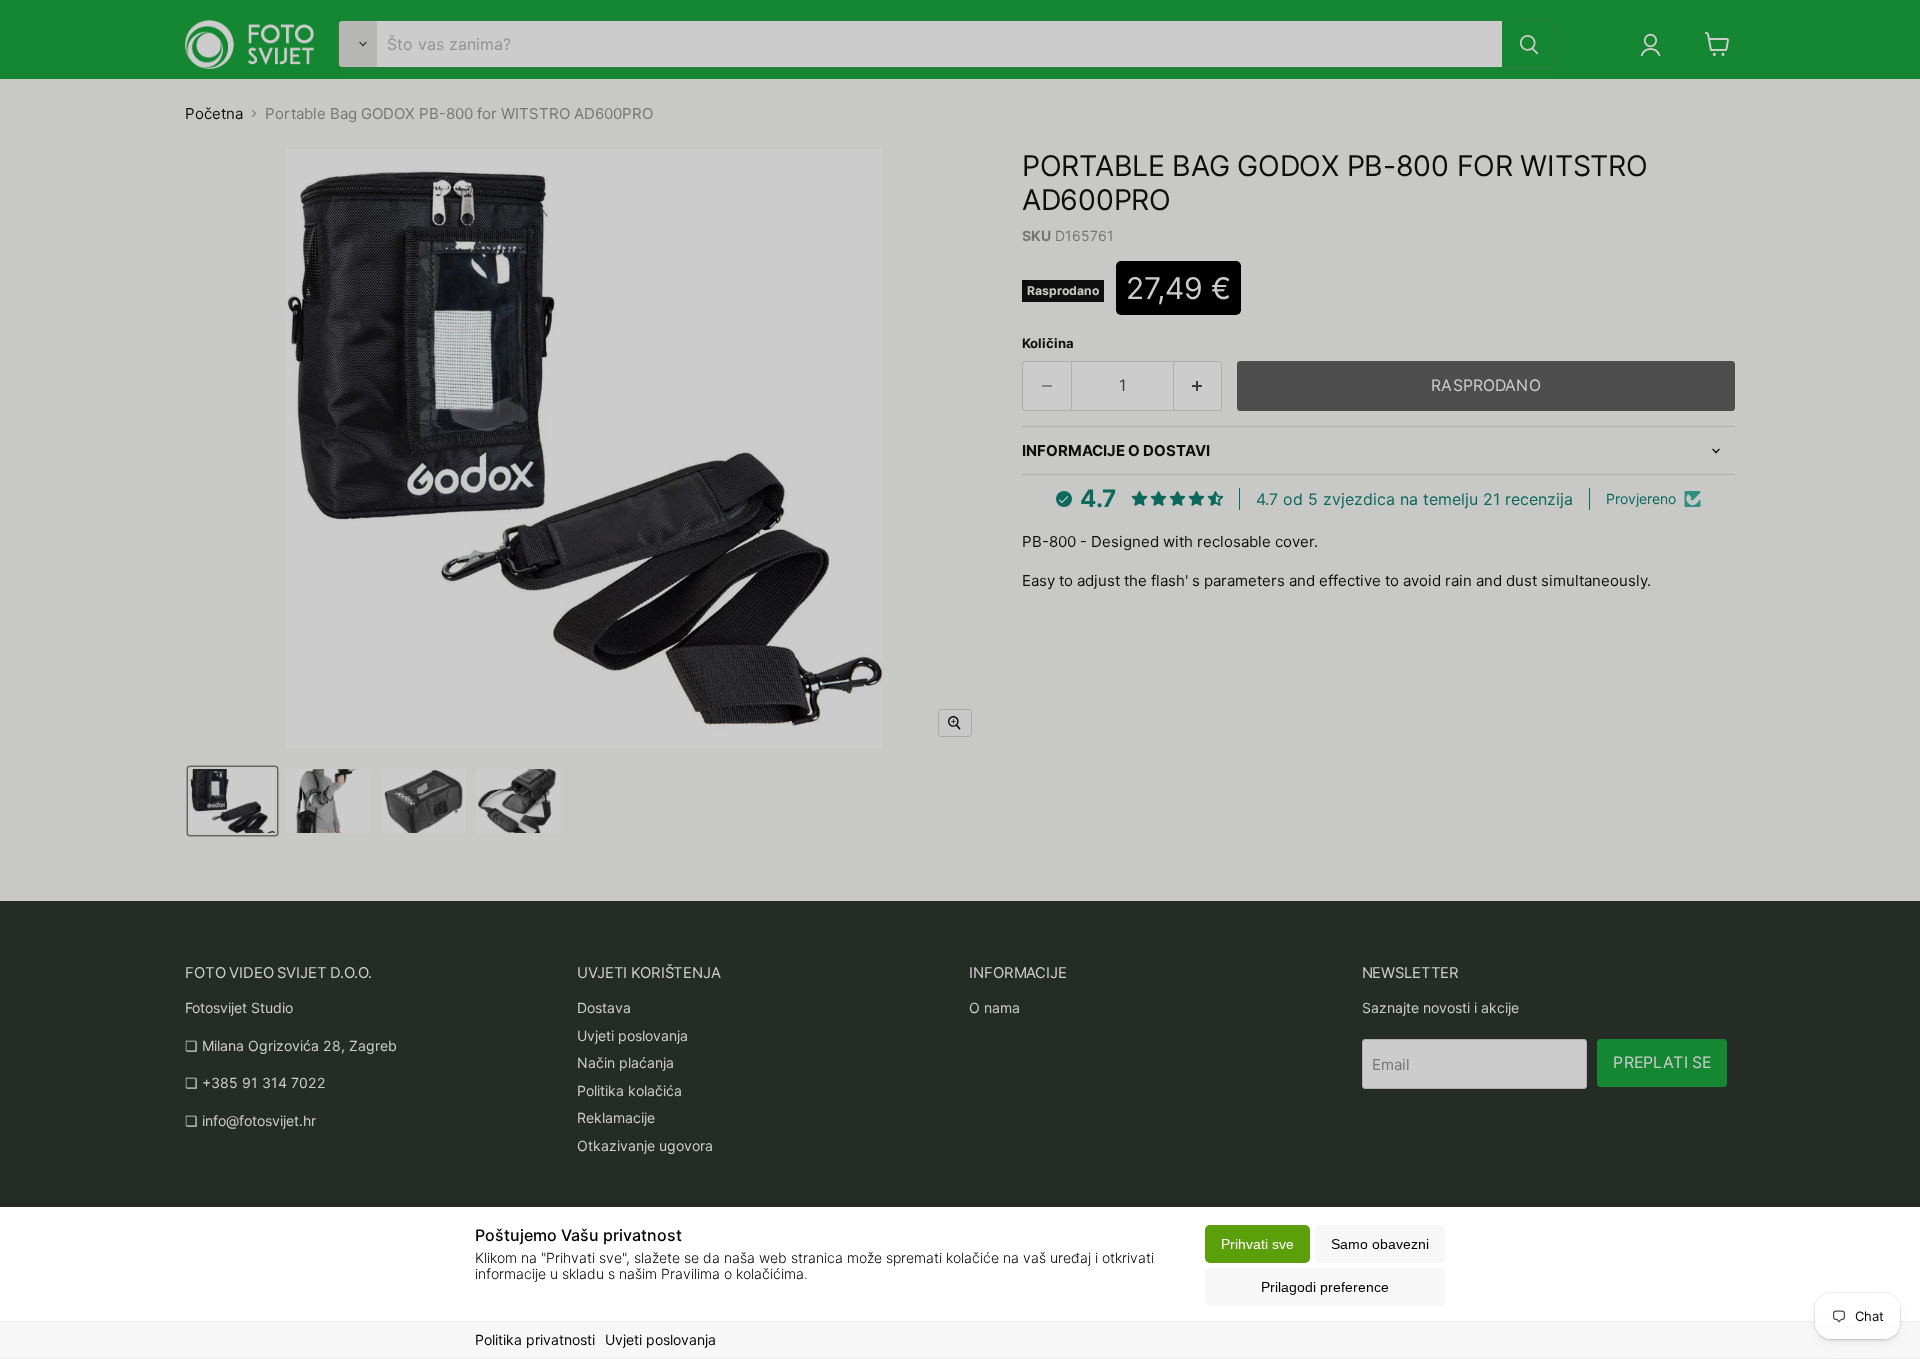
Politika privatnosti (535, 1339)
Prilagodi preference (1325, 1287)
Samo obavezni (1380, 1244)
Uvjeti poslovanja (660, 1339)
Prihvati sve (1257, 1244)
